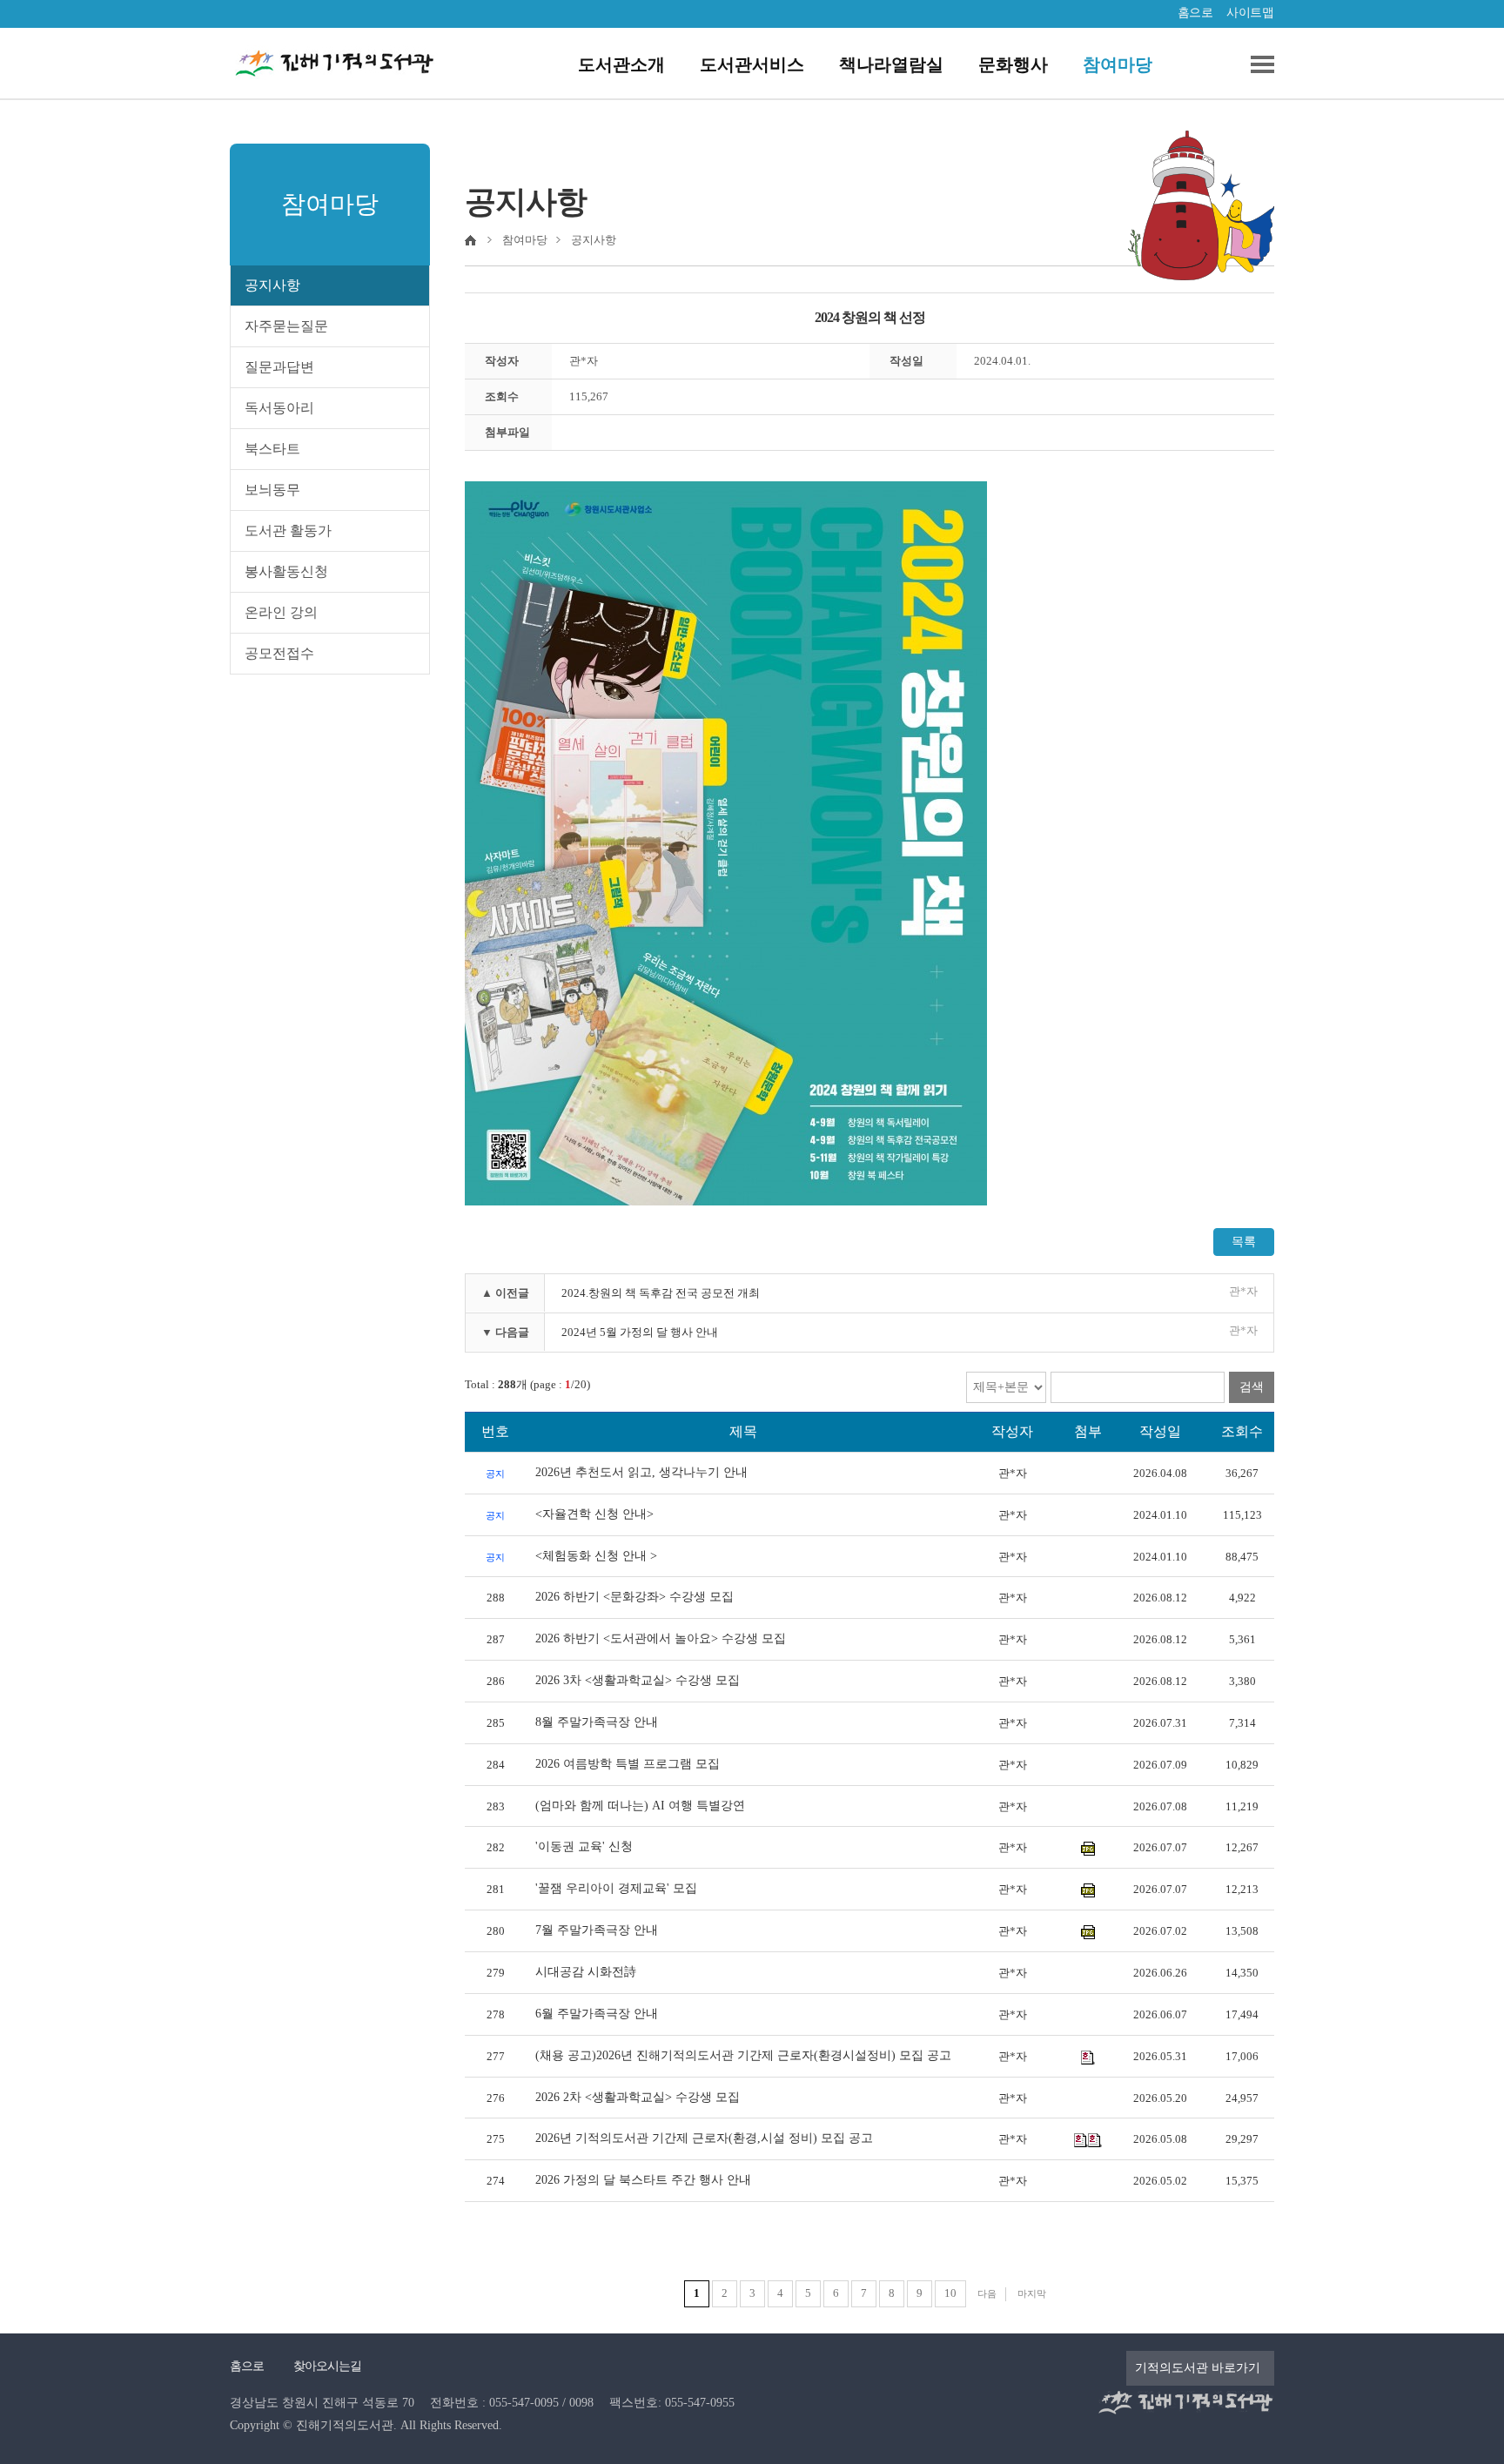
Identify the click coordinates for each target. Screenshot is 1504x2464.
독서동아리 (279, 408)
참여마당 (1118, 64)
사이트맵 (1250, 13)
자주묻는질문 (286, 326)
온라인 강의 (281, 612)
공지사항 (272, 285)
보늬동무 (272, 490)
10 (950, 2293)
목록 (1244, 1242)
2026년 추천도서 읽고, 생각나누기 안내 (641, 1472)
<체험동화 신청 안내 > (596, 1556)
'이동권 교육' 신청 (584, 1846)
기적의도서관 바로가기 (1198, 2368)
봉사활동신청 (286, 571)
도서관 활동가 (288, 530)
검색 (1252, 1387)
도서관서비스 (752, 64)
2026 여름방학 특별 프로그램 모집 (628, 1764)
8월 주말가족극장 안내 (597, 1722)
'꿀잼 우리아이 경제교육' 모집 (616, 1888)
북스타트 (272, 449)
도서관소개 (621, 64)
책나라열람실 (891, 64)
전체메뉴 (1256, 64)
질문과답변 (279, 367)
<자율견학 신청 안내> (594, 1514)
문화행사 (1013, 64)
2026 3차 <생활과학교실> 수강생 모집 (638, 1680)
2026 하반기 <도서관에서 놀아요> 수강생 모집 (661, 1638)
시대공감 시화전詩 (586, 1972)
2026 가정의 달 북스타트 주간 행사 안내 (643, 2180)
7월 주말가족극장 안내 (597, 1930)
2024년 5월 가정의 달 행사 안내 (640, 1332)
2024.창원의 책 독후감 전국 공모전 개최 (661, 1293)
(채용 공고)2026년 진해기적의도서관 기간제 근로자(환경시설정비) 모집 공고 (743, 2055)
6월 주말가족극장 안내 (597, 2014)
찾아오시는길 (327, 2366)
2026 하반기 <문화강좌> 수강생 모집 (634, 1597)
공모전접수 (279, 653)
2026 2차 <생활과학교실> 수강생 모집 (638, 2097)
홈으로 (1195, 13)
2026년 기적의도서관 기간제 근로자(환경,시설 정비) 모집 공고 (704, 2138)
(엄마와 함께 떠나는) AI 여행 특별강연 (640, 1806)
